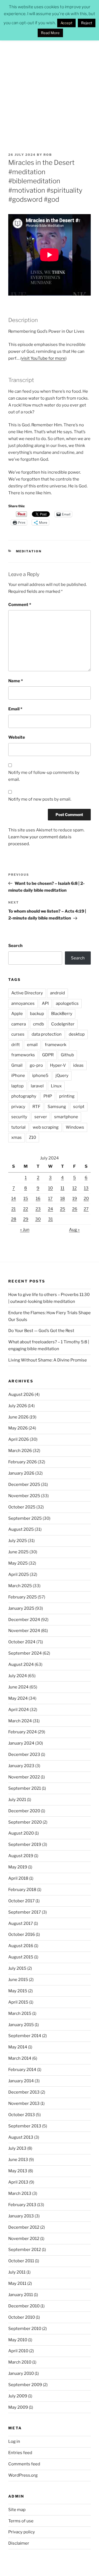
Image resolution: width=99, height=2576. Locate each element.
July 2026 (18, 1406)
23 (38, 1209)
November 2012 (24, 2239)
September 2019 (25, 1844)
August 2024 (21, 1664)
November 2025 (24, 1496)
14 (14, 1199)
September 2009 (25, 2385)
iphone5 (40, 1076)
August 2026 (21, 1395)
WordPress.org (23, 2475)
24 (50, 1209)
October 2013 (22, 2115)
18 (63, 1199)
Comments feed (24, 2464)
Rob (48, 155)
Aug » (74, 1230)
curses (18, 1034)
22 (26, 1209)
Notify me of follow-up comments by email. (44, 776)
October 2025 (22, 1507)
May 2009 (18, 2407)
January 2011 (21, 2295)
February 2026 (23, 1462)
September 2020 (25, 1822)
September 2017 (25, 1912)
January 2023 (21, 1766)
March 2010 (20, 2362)
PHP (48, 1096)
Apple (17, 1014)
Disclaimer (19, 2543)
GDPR (48, 1055)
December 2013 (24, 2092)
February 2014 (22, 2070)
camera (19, 1024)
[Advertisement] (50, 90)
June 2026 (18, 1417)
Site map (17, 2510)
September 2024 (25, 1653)
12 (75, 1188)
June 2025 (18, 1552)
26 (75, 1209)
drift (16, 1045)
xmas (16, 1137)
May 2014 (18, 2047)
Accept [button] (66, 23)
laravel (37, 1086)
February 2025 (23, 1597)
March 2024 (20, 1721)
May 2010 (18, 2340)
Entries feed (20, 2453)
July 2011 (17, 2272)
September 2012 (25, 2250)
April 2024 (19, 1710)
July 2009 (18, 2396)
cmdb (38, 1024)
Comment (20, 605)
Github (67, 1055)
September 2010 (25, 2329)
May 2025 (18, 1563)
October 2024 (22, 1642)
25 (63, 1209)
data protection (47, 1034)
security (19, 1117)
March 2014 (20, 2058)
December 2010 (24, 2306)
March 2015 (20, 2013)
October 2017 (21, 1901)
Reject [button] (87, 23)
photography (24, 1096)
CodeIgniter (63, 1024)
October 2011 (21, 2261)
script (79, 1107)
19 (75, 1199)
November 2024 (24, 1631)
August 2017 (21, 1923)
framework (56, 1045)
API (45, 1003)
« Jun (25, 1230)
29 (26, 1219)
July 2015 (17, 1968)
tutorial (18, 1127)
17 (50, 1199)
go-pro (36, 1065)
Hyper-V (58, 1065)
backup (37, 1014)
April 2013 (18, 2182)
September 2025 (25, 1518)
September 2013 (25, 2126)
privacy (18, 1107)
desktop (77, 1034)
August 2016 (21, 1946)
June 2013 (18, 2160)
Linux (56, 1086)
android (57, 993)
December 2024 (24, 1620)
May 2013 (18, 2171)
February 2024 (23, 1732)
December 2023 (24, 1754)
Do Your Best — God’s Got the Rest (41, 1331)
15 (26, 1199)
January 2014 (21, 2081)
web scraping (46, 1127)
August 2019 (21, 1856)
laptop (17, 1086)
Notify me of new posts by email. (40, 799)
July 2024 (18, 1676)
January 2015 (21, 2025)
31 (50, 1219)
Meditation (29, 551)
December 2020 (24, 1811)
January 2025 (21, 1608)
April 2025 (19, 1574)
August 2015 (21, 1957)
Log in (14, 2441)
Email (15, 709)
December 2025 (24, 1485)
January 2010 (21, 2373)
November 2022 (24, 1777)
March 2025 (20, 1586)
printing (67, 1096)
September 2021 (25, 1788)
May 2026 (18, 1428)
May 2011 (17, 2283)
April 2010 (18, 2351)
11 (62, 1188)
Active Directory (27, 993)
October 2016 (22, 1934)
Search (15, 946)
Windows (75, 1127)
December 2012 (24, 2227)
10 (50, 1188)
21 (13, 1209)
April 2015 (18, 2002)
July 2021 (17, 1800)
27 (86, 1209)
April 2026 (19, 1439)
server (41, 1117)
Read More (50, 33)
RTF (36, 1107)
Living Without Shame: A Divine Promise (48, 1360)
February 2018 (22, 1890)
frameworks (23, 1055)
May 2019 (18, 1867)
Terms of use (21, 2521)
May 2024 (18, 1698)
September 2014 (25, 2036)
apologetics (67, 1003)
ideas (78, 1065)
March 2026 (20, 1451)
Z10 (32, 1137)
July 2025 (18, 1541)
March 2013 (20, 2193)
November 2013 (24, 2103)
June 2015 (18, 1980)
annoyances (23, 1003)
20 (86, 1199)
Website (17, 737)
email (32, 1045)
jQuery (62, 1076)
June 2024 (18, 1687)
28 (14, 1219)
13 (86, 1188)
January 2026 (21, 1473)
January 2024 (21, 1743)
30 (38, 1219)
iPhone (18, 1076)
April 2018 (18, 1878)
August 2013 (21, 2137)
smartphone (66, 1117)
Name (16, 681)
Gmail (17, 1065)
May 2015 (18, 1991)
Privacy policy (22, 2532)
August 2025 (21, 1529)
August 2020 (21, 1833)
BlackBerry (62, 1014)
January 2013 (21, 2216)
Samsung (57, 1107)
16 (38, 1199)
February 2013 (22, 2205)
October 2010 (22, 2317)
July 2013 (17, 2148)
